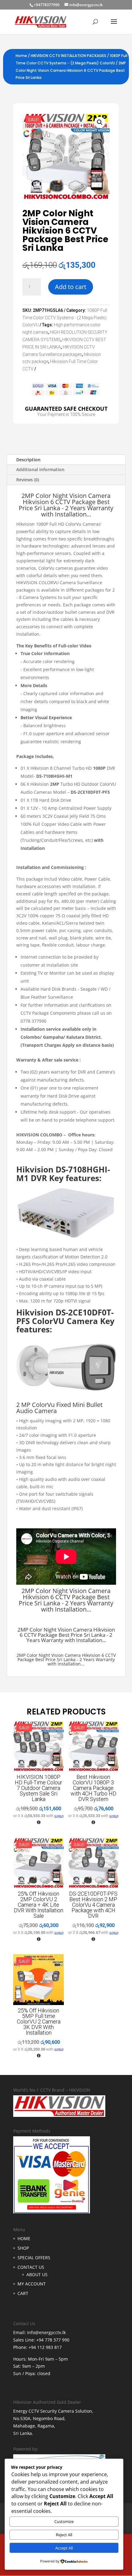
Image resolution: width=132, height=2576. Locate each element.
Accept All (64, 2548)
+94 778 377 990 (53, 2340)
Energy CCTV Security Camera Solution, (53, 2411)
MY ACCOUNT (32, 2284)
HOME (24, 2238)
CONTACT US (31, 2267)
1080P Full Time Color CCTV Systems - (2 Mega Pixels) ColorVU (65, 318)
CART (23, 2293)
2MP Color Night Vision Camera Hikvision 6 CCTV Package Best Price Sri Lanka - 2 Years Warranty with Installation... (66, 1600)
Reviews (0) (28, 480)
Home (21, 56)
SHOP (23, 2248)
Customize (64, 2521)
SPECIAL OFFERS (34, 2258)
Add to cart (71, 287)
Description (28, 460)
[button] (100, 122)
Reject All (64, 2535)
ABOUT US (37, 2274)
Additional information (40, 469)
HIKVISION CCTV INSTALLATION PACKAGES (68, 56)
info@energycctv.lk (46, 2332)
